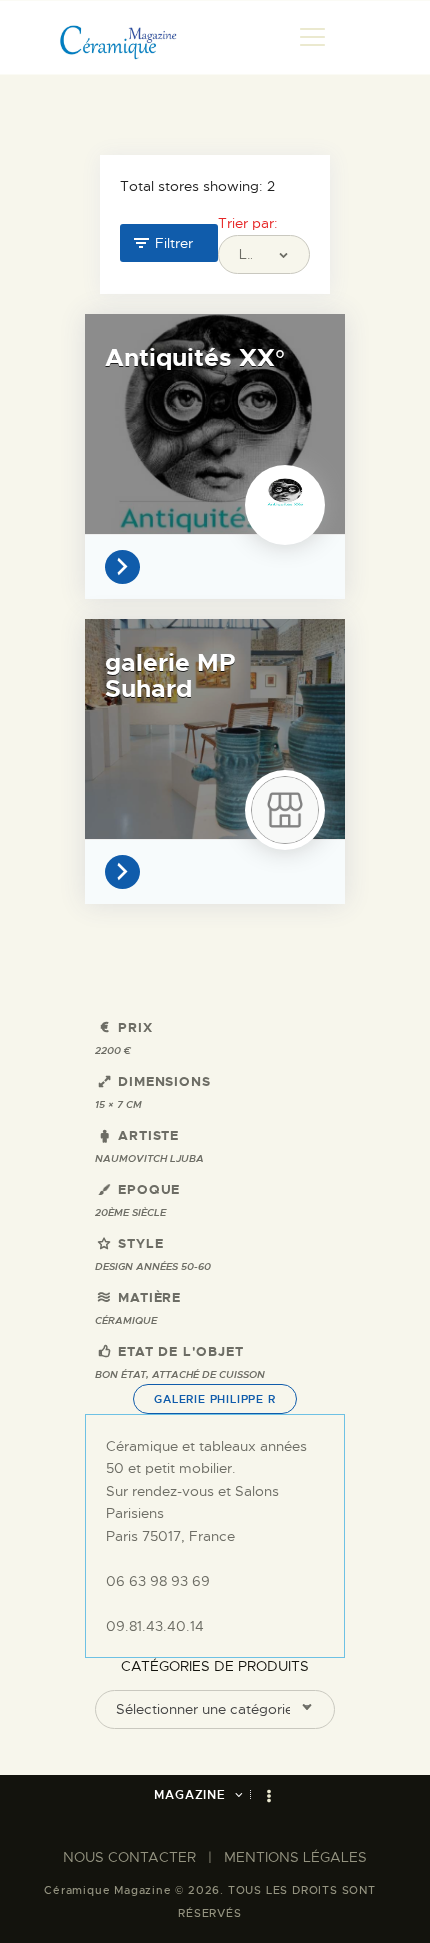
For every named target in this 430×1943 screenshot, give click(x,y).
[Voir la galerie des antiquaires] (127, 567)
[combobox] (215, 1709)
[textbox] (203, 1709)
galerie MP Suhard (170, 676)
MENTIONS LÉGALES (295, 1857)
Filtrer (174, 243)
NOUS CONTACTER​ (129, 1857)
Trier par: (248, 223)
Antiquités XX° (195, 358)
